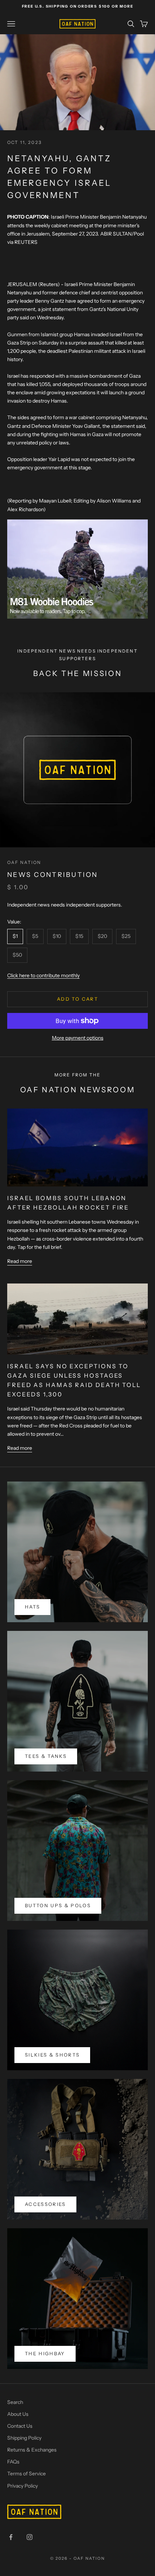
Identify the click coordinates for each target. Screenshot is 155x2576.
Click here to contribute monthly (43, 975)
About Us (18, 2414)
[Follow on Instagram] (30, 2537)
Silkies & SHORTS (52, 2055)
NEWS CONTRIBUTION (53, 875)
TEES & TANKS (46, 1756)
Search (15, 2402)
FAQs (13, 2462)
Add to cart (77, 999)
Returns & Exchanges (32, 2450)
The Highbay (45, 2353)
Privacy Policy (23, 2486)
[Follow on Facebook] (11, 2537)
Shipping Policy (24, 2438)
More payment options (78, 1038)
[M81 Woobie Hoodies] (77, 569)
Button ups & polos (58, 1905)
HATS (32, 1607)
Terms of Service (26, 2474)
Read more (20, 1261)
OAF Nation (24, 862)
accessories (45, 2204)
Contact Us (20, 2426)
